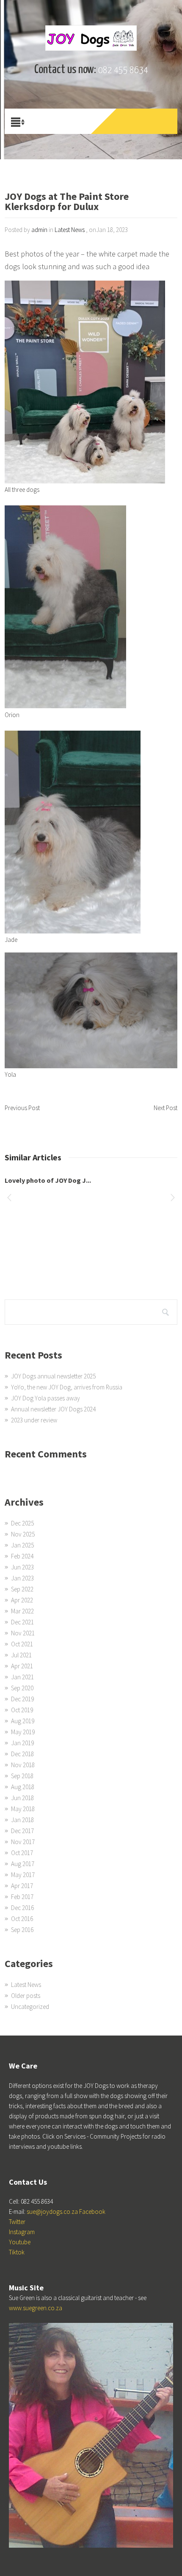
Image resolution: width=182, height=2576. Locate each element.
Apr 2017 (22, 1886)
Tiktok (17, 2252)
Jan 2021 (22, 1677)
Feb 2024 (22, 1556)
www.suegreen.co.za (36, 2308)
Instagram (22, 2232)
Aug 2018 (23, 1787)
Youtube (20, 2242)
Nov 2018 (23, 1765)
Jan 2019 (22, 1743)
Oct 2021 (22, 1644)
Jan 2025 (22, 1545)
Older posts (26, 1996)
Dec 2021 (22, 1622)
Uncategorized (30, 2007)
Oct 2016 (22, 1919)
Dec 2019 (22, 1699)
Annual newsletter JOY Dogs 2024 (53, 1409)
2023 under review (34, 1420)
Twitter (17, 2222)
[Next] (173, 1199)
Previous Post (22, 1108)
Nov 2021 (23, 1633)
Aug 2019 (23, 1721)
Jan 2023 (22, 1578)
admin (39, 230)
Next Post (165, 1108)
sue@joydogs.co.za (52, 2212)
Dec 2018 (22, 1754)
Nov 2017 (23, 1842)
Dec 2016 (22, 1908)
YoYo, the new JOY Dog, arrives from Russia (67, 1387)
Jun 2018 (22, 1798)
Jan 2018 (22, 1820)
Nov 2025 (23, 1534)
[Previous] (9, 1199)
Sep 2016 (22, 1930)
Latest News (70, 230)
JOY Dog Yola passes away (45, 1398)
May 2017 (23, 1875)
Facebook (92, 2212)
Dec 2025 (22, 1523)
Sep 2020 (22, 1688)
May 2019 (23, 1732)
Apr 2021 (22, 1666)
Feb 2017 (22, 1897)
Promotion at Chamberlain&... (51, 1180)
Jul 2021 (21, 1655)
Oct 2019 (22, 1710)
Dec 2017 (22, 1831)
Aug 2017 (23, 1864)
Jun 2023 (22, 1567)
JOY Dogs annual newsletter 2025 (53, 1376)
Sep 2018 (22, 1776)
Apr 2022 (22, 1600)
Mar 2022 (22, 1611)
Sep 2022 (22, 1589)
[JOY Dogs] (91, 38)
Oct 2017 (22, 1853)
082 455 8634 (123, 70)
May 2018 (23, 1809)
